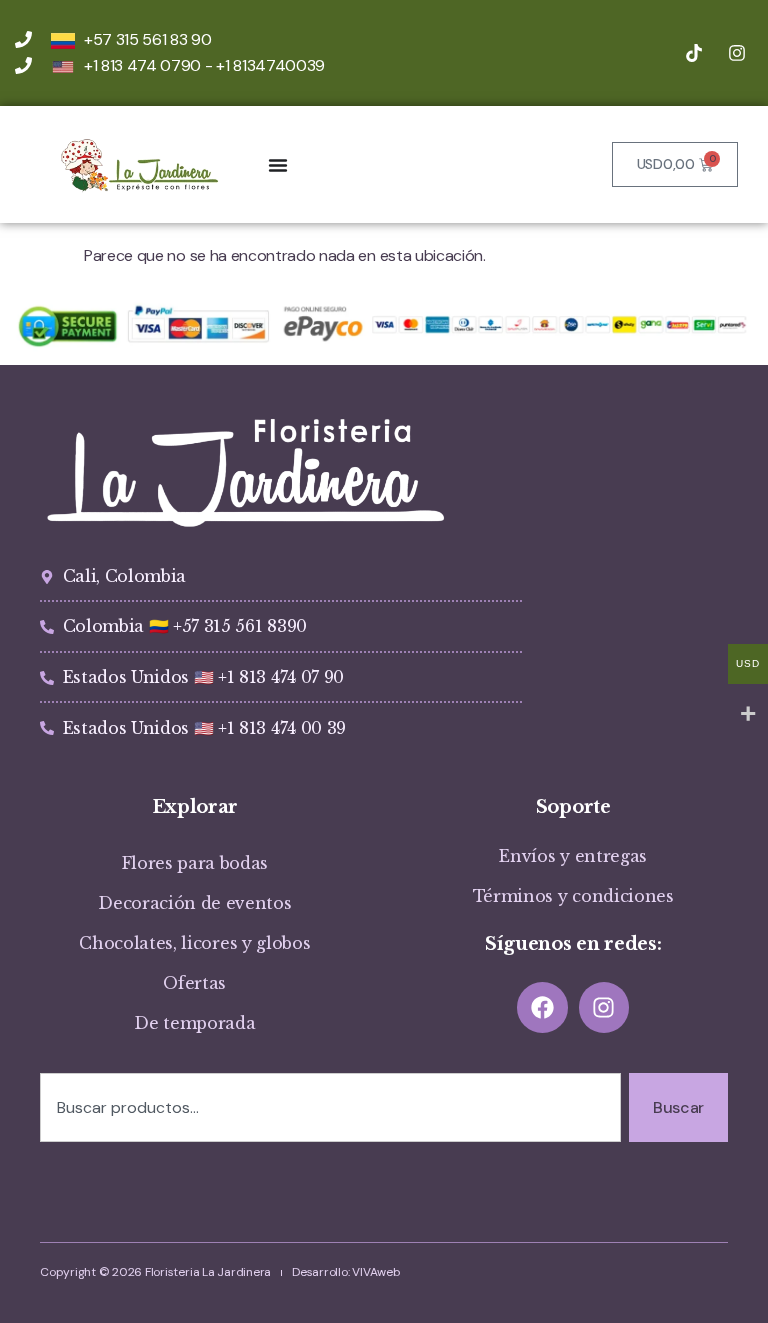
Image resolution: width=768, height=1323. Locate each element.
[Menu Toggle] (278, 165)
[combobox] (330, 1108)
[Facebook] (542, 1007)
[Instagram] (604, 1007)
